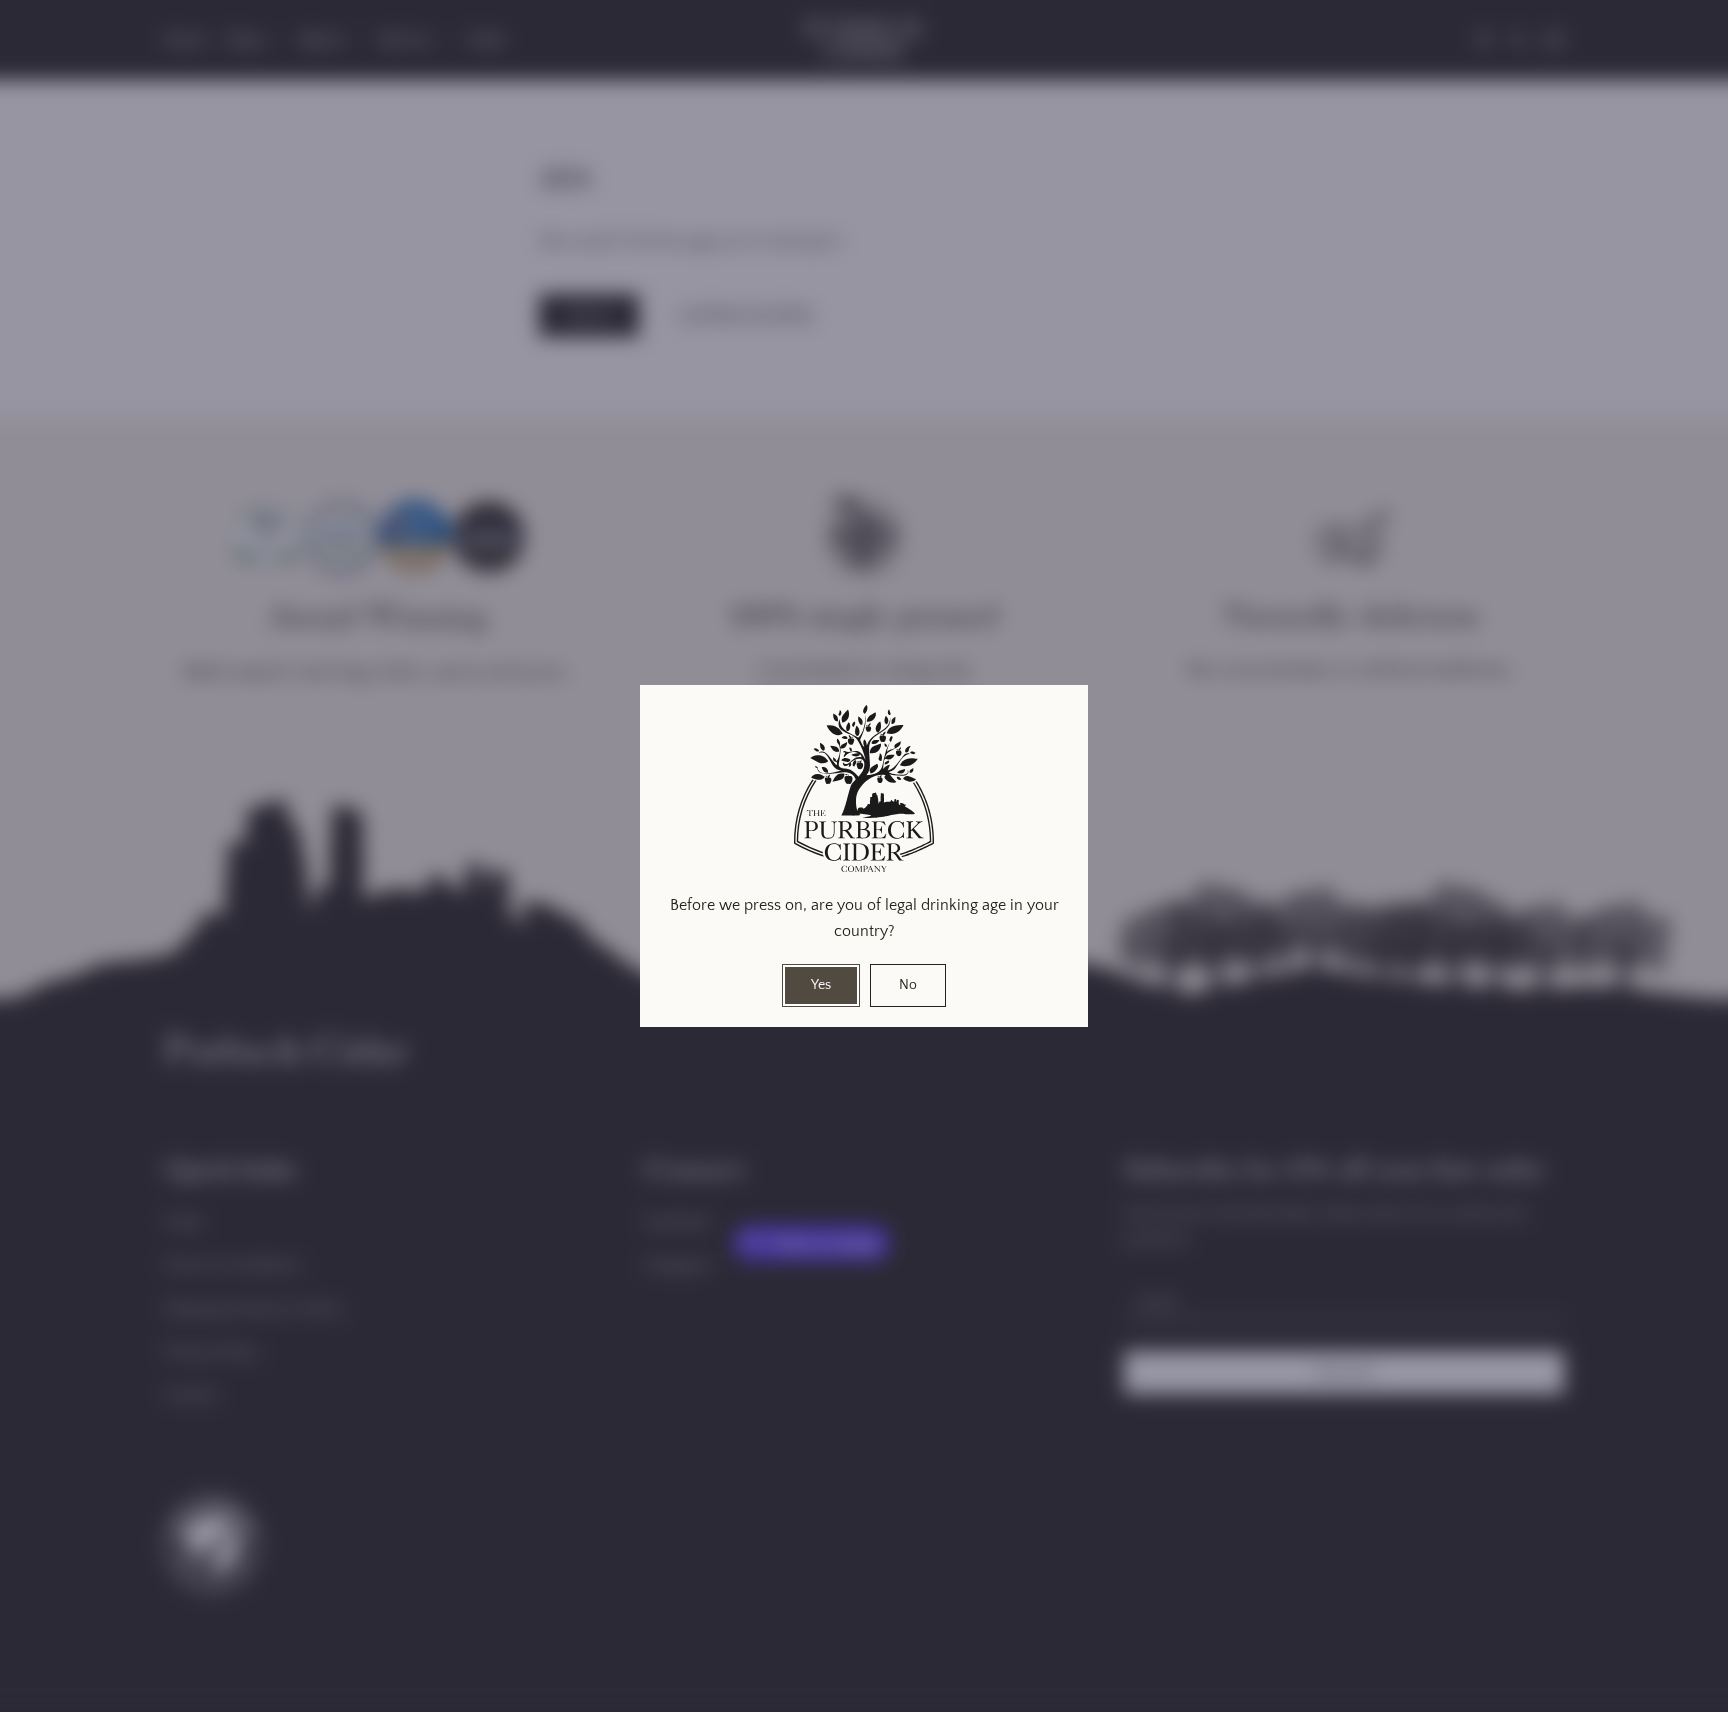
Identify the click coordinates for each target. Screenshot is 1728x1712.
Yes (821, 985)
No (908, 985)
